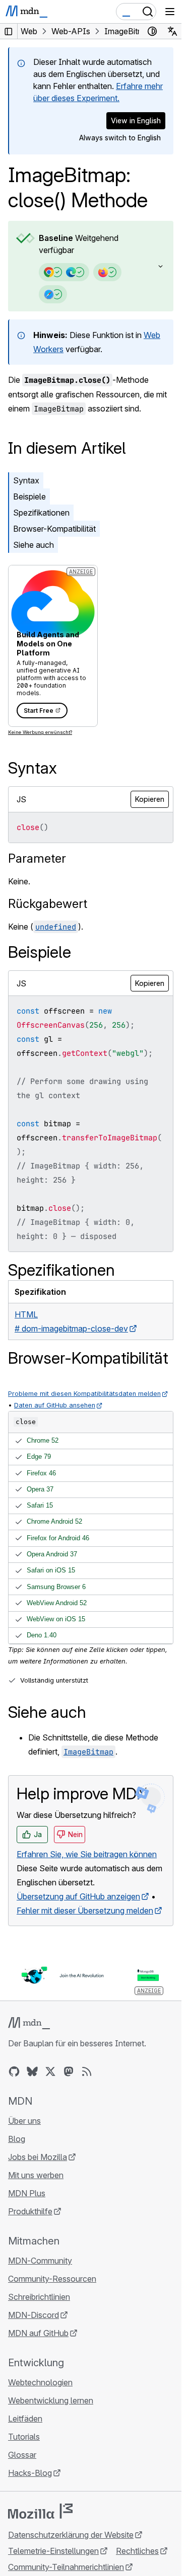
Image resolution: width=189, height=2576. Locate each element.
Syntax (26, 480)
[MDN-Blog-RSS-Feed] (87, 2071)
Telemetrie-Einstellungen (53, 2551)
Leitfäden (25, 2419)
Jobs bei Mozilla (38, 2157)
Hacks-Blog (30, 2473)
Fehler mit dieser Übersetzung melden (85, 1910)
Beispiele (29, 496)
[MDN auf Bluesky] (32, 2071)
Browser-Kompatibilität (54, 529)
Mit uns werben (36, 2175)
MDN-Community (40, 2261)
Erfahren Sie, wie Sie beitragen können (87, 1854)
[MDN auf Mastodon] (69, 2071)
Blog (17, 2139)
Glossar (22, 2455)
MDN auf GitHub (38, 2333)
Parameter (37, 858)
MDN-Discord (34, 2315)
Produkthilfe (30, 2211)
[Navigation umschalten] (170, 12)
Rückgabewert (48, 904)
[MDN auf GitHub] (14, 2071)
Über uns (24, 2121)
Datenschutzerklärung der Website (71, 2535)
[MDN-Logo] (29, 2023)
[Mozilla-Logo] (40, 2511)
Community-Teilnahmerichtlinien (66, 2567)
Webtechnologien (40, 2382)
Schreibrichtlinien (39, 2297)
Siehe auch (34, 545)
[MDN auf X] (50, 2071)
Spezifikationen (41, 513)
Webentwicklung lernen (51, 2400)
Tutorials (24, 2437)
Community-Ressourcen (52, 2279)
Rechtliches (137, 2551)
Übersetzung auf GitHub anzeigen (78, 1896)
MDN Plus (27, 2193)
